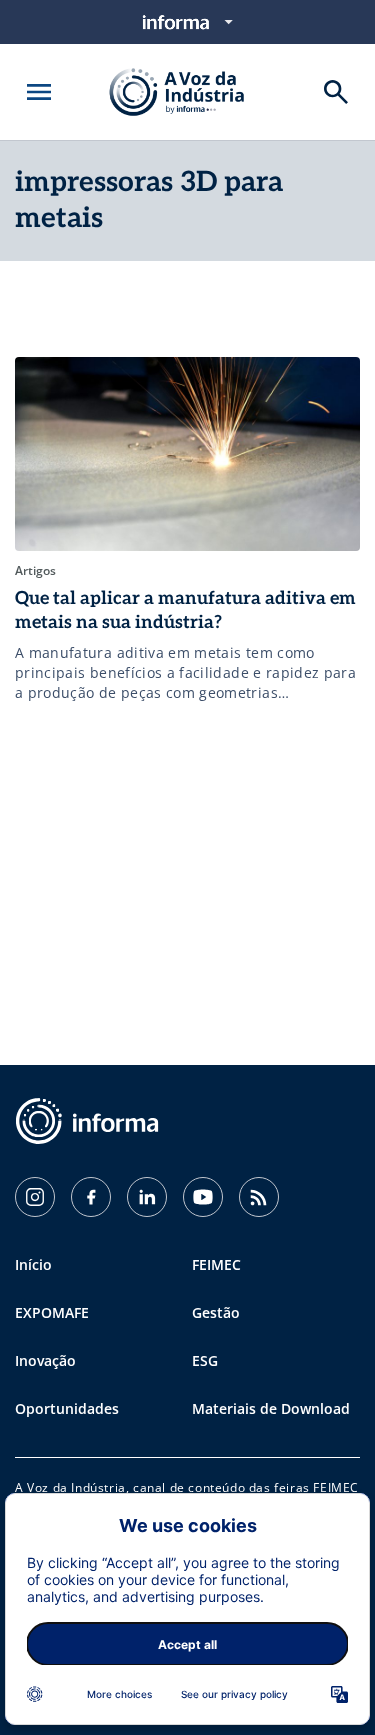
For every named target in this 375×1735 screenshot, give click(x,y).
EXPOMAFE (52, 1312)
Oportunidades (67, 1408)
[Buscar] (336, 92)
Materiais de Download (271, 1408)
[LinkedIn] (147, 1197)
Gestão (216, 1312)
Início (33, 1264)
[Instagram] (35, 1197)
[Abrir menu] (39, 92)
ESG (205, 1360)
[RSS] (259, 1197)
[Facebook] (91, 1197)
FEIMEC (216, 1264)
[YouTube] (203, 1197)
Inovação (45, 1360)
